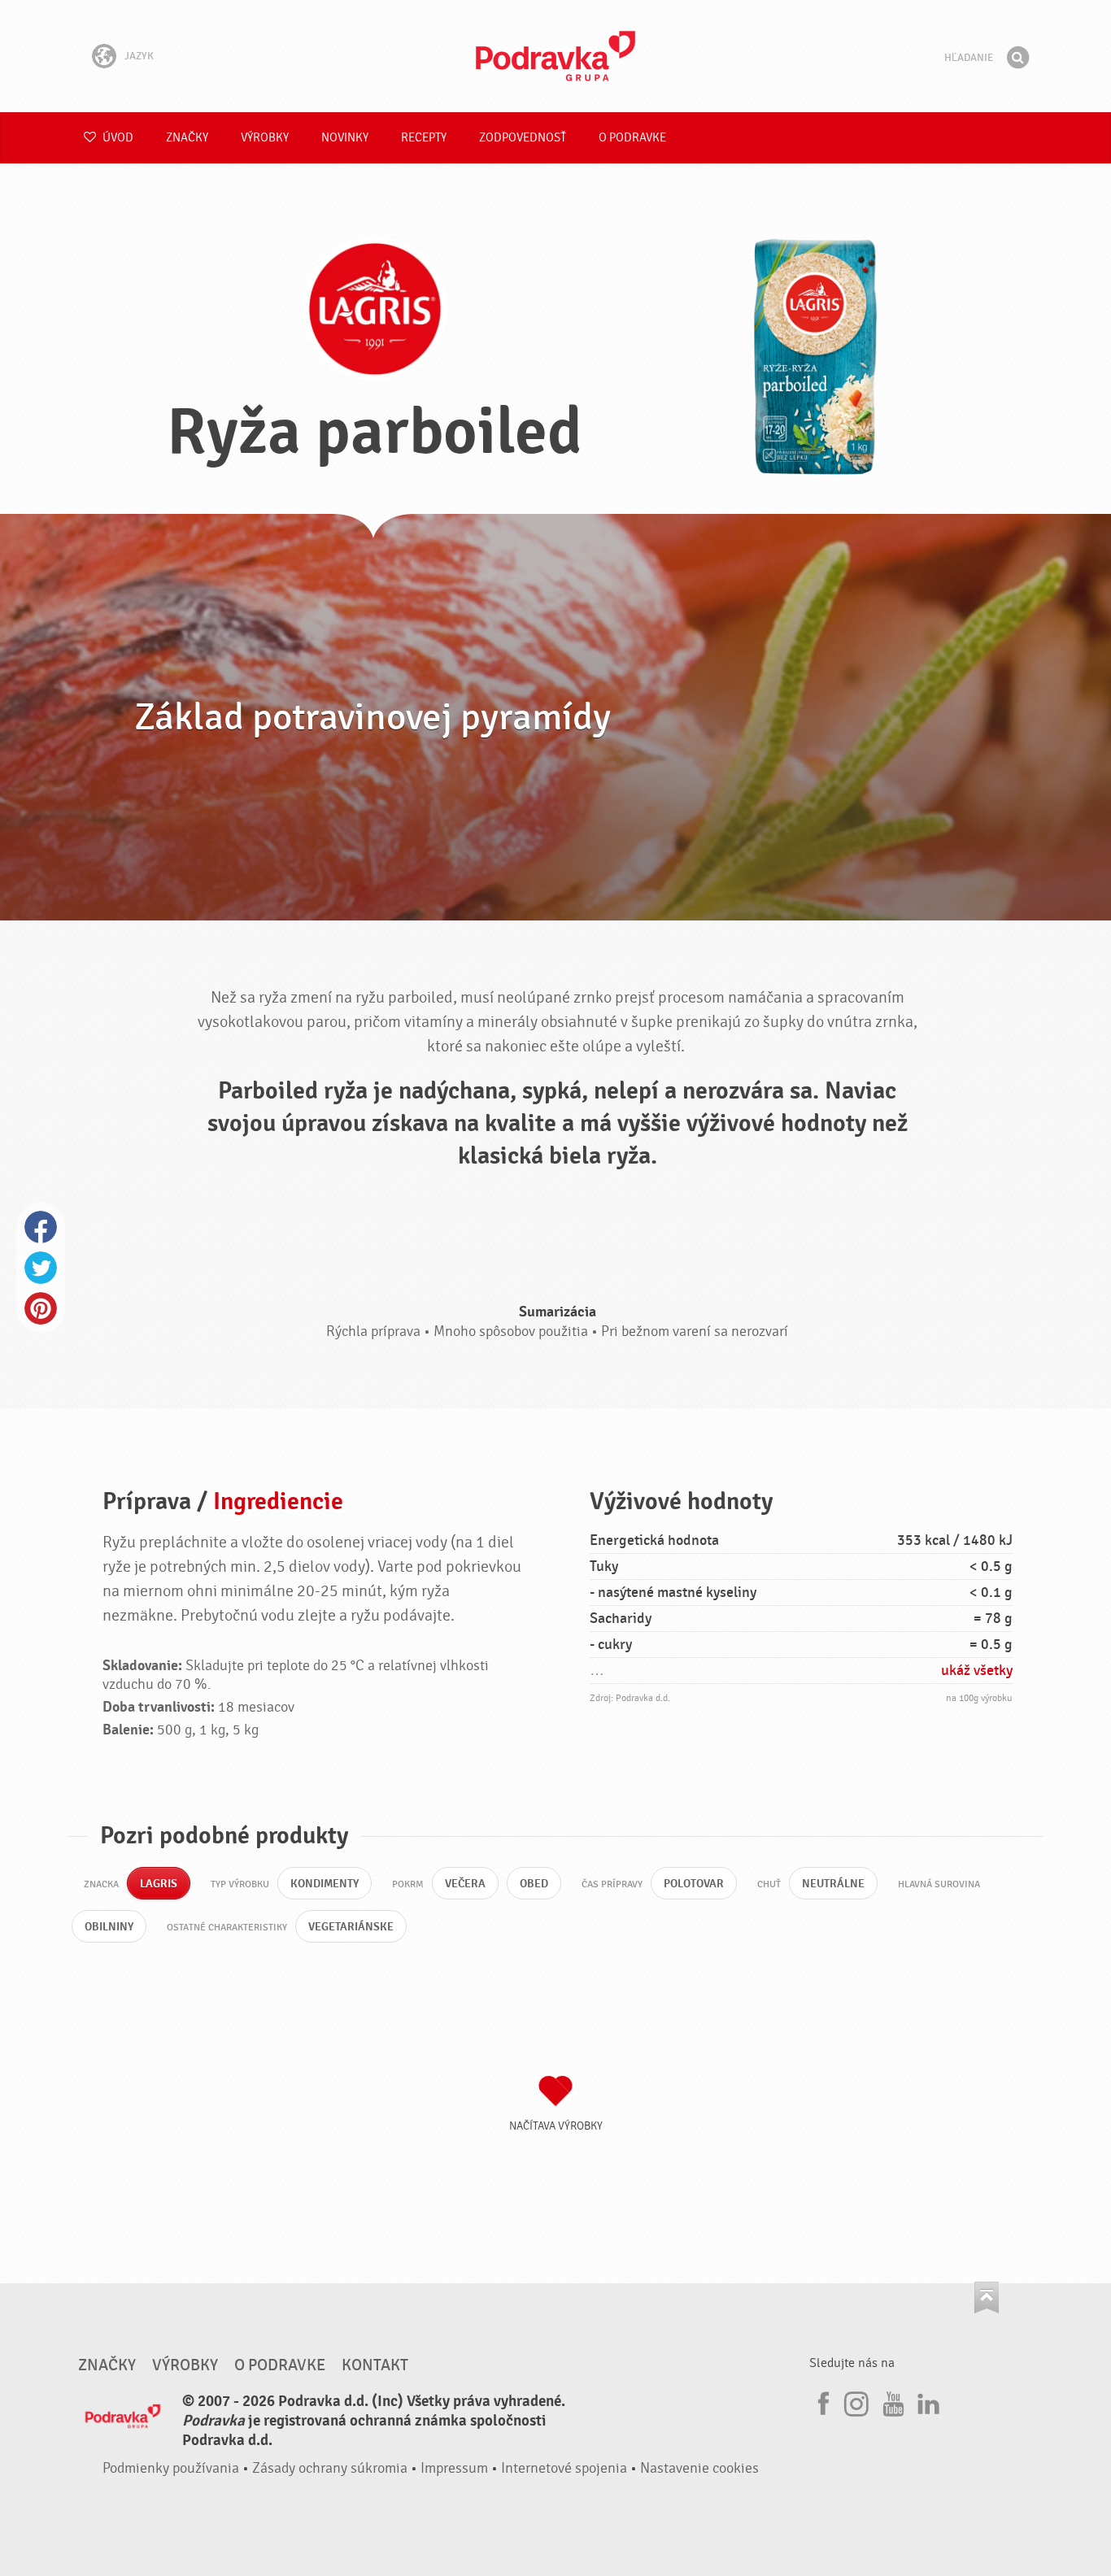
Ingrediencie (278, 1501)
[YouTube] (891, 2401)
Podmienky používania (171, 2468)
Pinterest (41, 1308)
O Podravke (632, 138)
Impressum (454, 2468)
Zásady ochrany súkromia (330, 2468)
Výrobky (265, 138)
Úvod (117, 138)
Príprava (147, 1501)
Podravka (555, 56)
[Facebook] (821, 2401)
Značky (187, 138)
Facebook (41, 1227)
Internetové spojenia (564, 2468)
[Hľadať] (1017, 58)
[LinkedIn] (926, 2401)
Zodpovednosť (523, 138)
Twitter (41, 1268)
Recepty (424, 138)
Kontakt (375, 2365)
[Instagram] (856, 2401)
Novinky (345, 138)
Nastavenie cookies (699, 2468)
